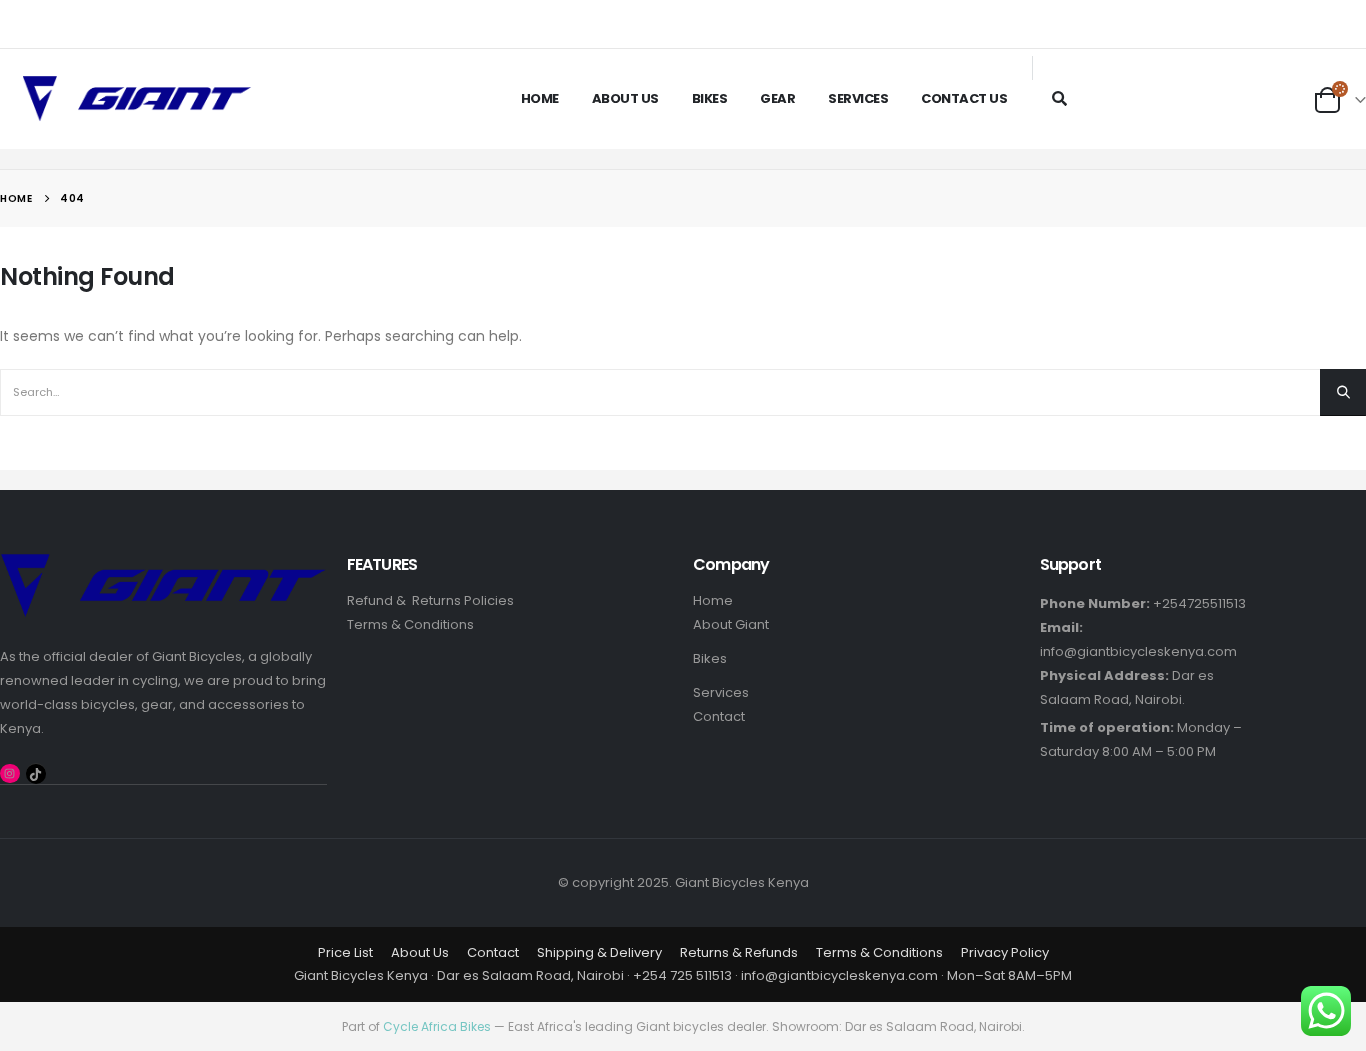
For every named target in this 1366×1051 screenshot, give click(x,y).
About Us (625, 98)
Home (540, 98)
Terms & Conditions (410, 624)
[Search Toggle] (1059, 98)
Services (858, 98)
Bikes (710, 98)
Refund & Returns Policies (430, 600)
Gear (777, 98)
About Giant (731, 624)
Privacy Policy (1005, 952)
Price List (345, 952)
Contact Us (964, 98)
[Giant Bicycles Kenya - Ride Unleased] (137, 99)
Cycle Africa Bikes (437, 1026)
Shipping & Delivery (599, 952)
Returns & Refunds (739, 952)
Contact (719, 716)
